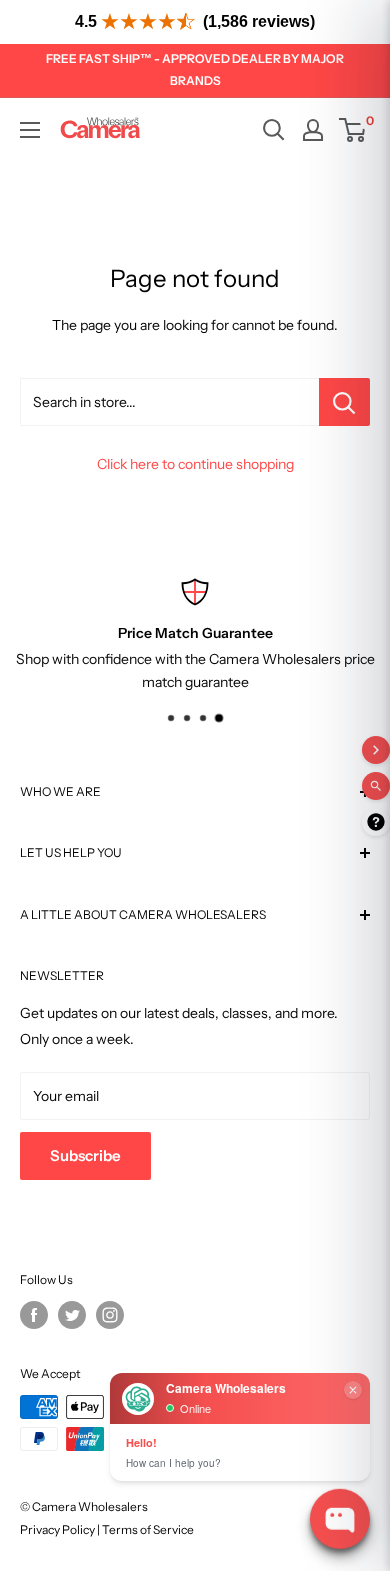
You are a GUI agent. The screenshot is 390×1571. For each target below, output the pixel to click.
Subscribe (85, 1155)
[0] (353, 130)
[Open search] (274, 130)
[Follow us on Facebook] (34, 1315)
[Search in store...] (344, 402)
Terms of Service (148, 1529)
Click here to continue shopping (195, 464)
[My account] (313, 130)
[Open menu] (30, 130)
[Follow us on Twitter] (72, 1315)
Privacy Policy (57, 1529)
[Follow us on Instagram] (110, 1315)
